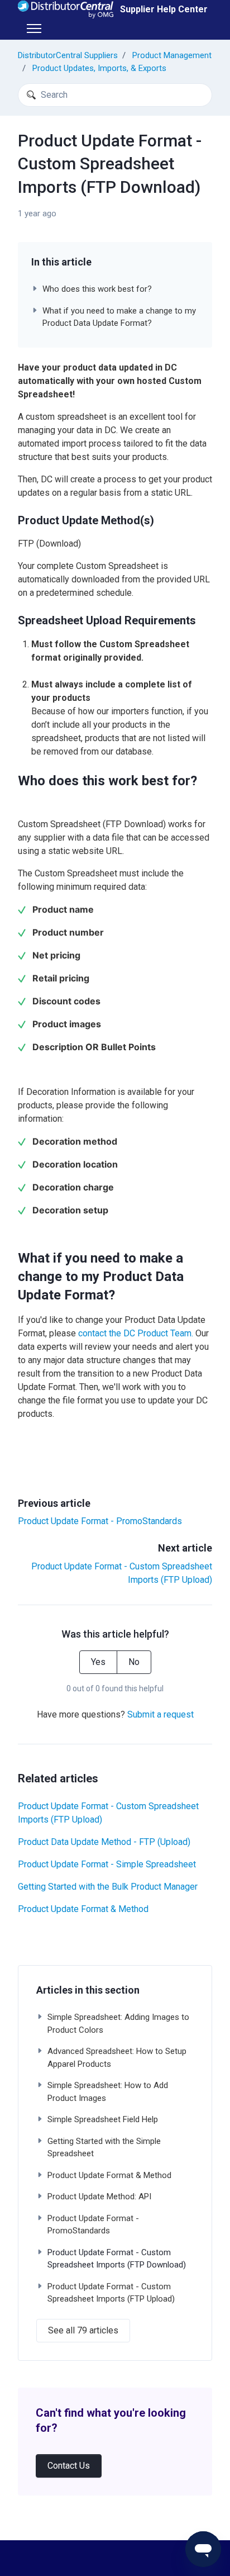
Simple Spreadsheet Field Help (103, 2119)
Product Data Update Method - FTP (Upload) (104, 1842)
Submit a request (160, 1714)
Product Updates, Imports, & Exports (99, 68)
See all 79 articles (83, 2330)
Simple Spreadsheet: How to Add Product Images (108, 2092)
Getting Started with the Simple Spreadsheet (104, 2148)
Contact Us (69, 2466)
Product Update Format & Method (83, 1909)
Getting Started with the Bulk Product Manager (108, 1887)
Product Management (172, 55)
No (134, 1662)
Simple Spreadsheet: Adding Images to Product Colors (118, 2024)
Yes (98, 1662)
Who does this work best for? (97, 289)
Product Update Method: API (99, 2197)
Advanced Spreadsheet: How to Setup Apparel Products (117, 2058)
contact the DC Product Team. (136, 1333)
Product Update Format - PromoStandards (100, 1521)
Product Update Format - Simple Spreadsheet (107, 1864)
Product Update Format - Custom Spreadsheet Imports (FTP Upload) (108, 1813)
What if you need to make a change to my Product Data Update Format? (119, 317)
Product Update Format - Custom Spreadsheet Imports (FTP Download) (117, 2259)
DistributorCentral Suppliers (68, 55)
